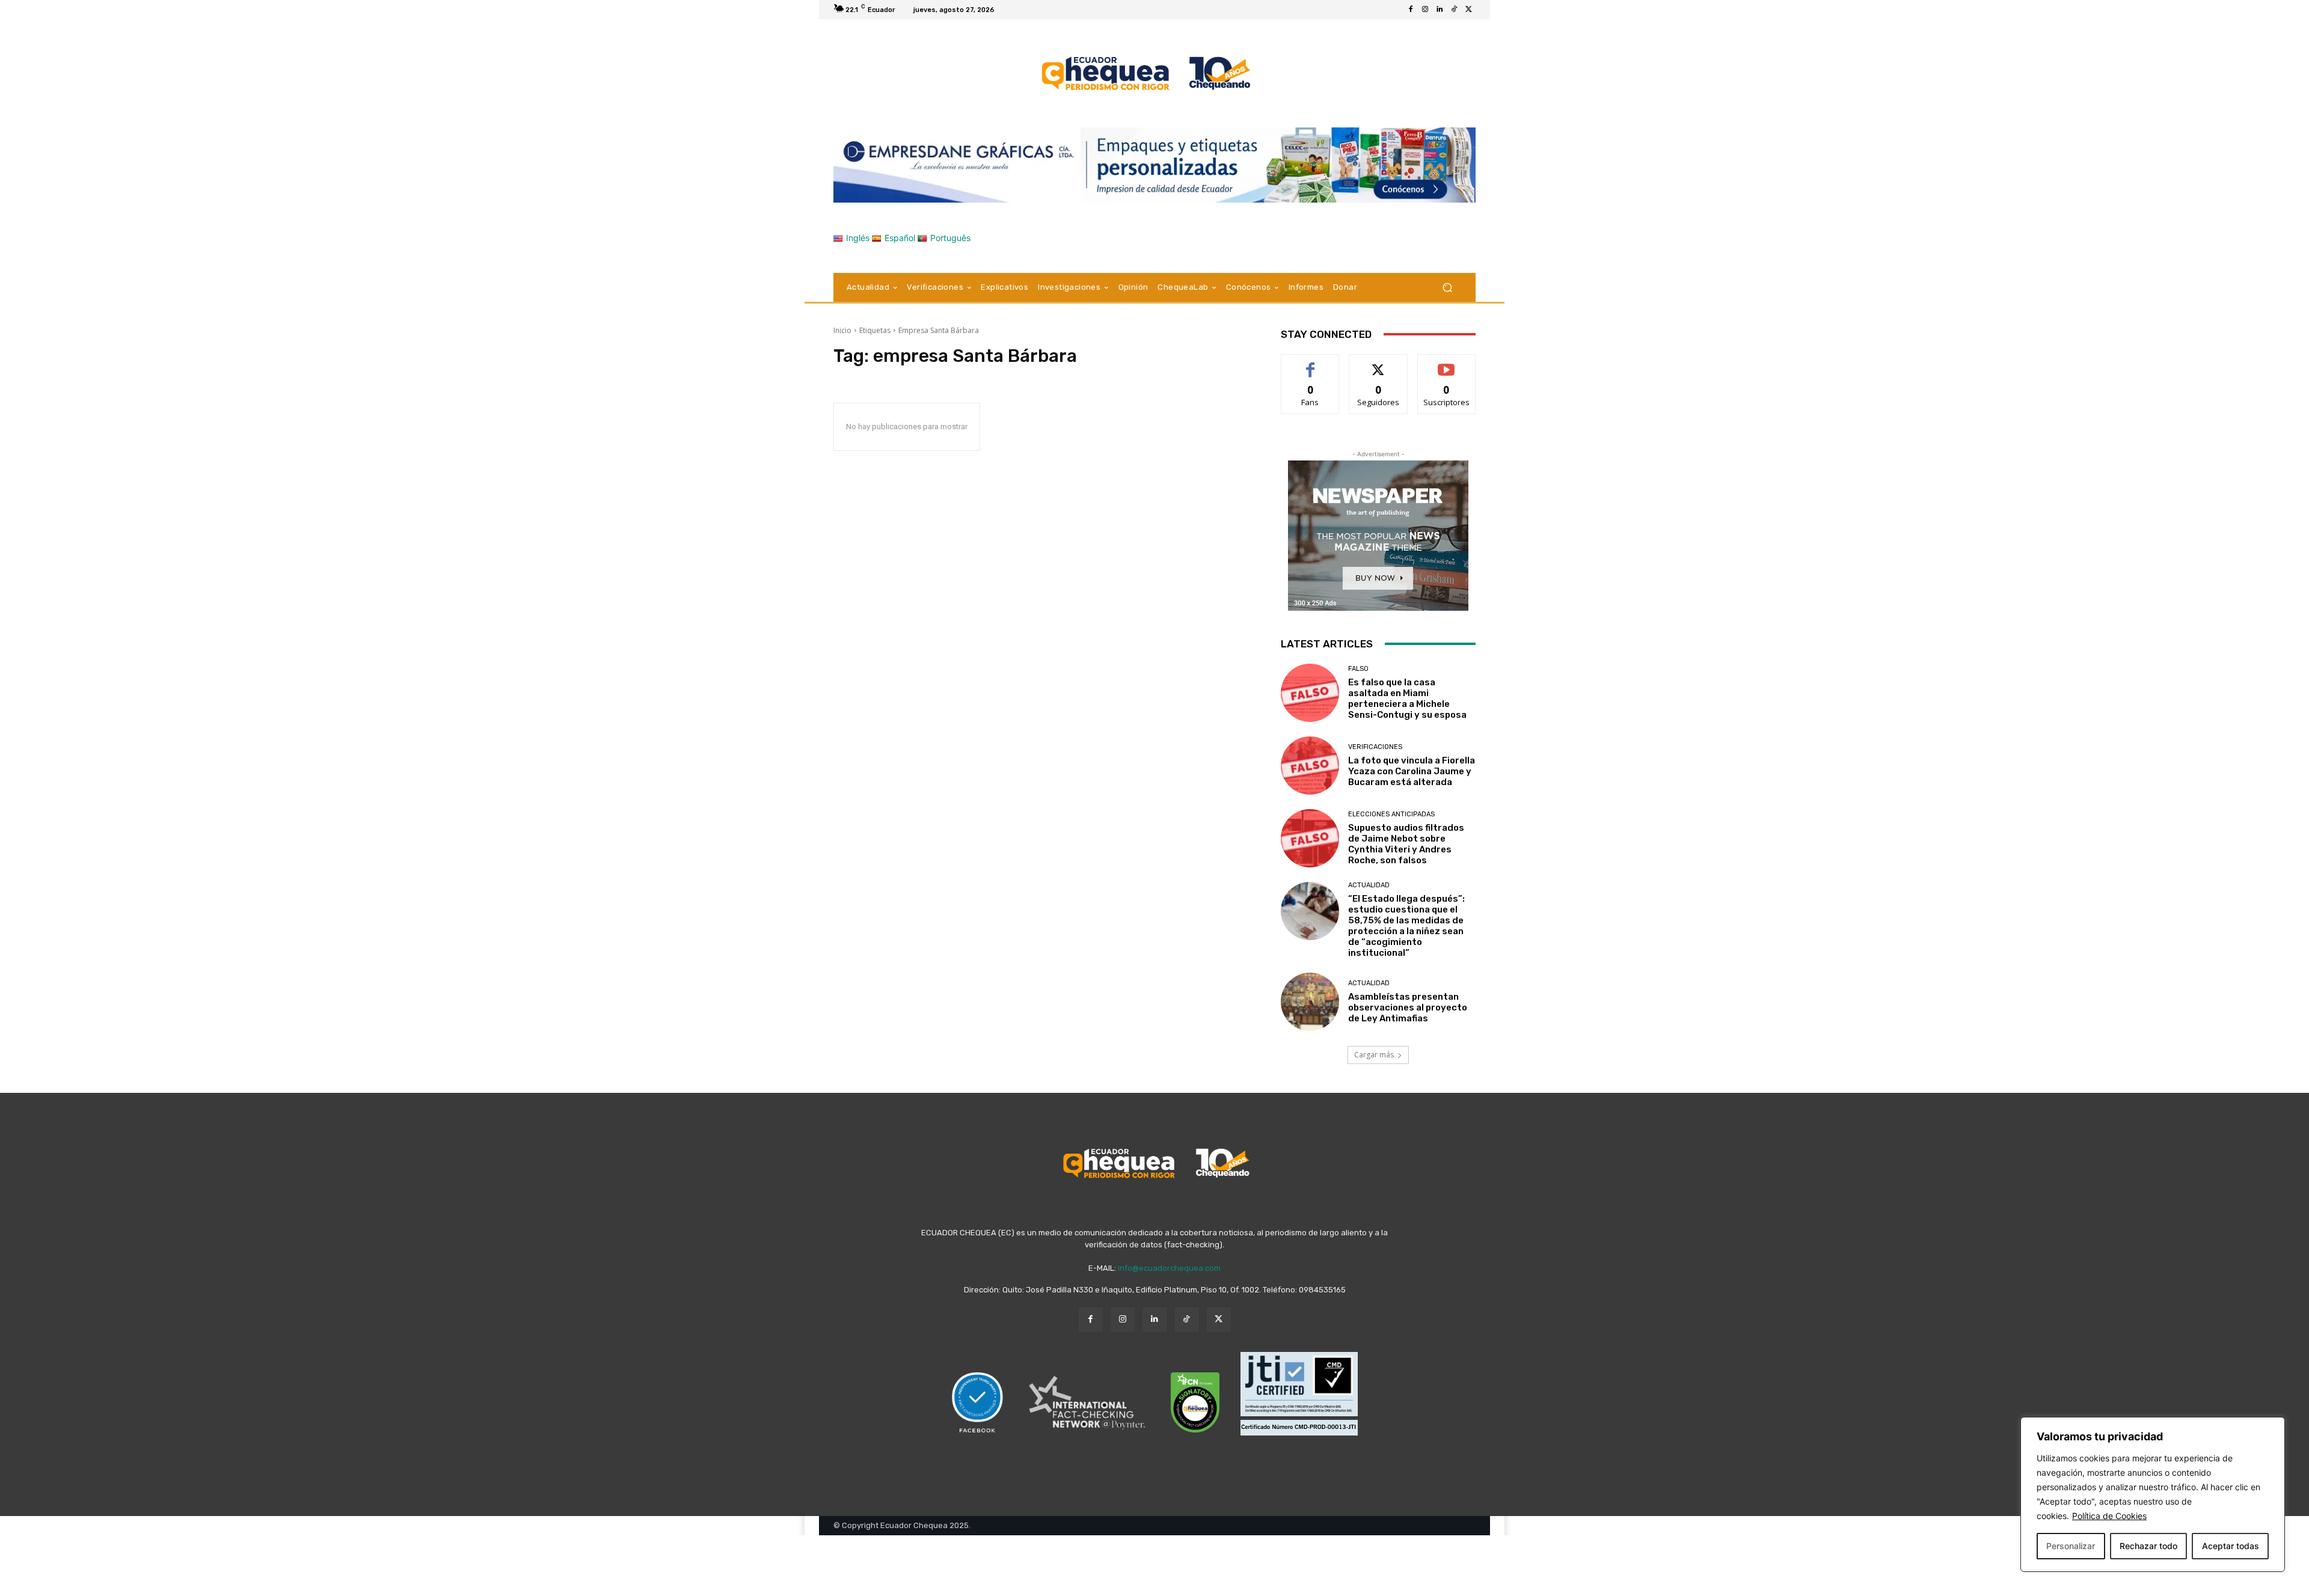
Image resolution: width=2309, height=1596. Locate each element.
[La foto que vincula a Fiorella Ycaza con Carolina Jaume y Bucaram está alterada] (1310, 766)
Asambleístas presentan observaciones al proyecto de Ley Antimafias (1408, 1007)
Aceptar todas (2231, 1546)
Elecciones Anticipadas (1391, 814)
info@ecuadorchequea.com (1169, 1268)
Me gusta (1311, 363)
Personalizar (2071, 1546)
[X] (1468, 10)
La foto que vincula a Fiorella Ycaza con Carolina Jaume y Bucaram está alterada (1412, 771)
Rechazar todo (2148, 1546)
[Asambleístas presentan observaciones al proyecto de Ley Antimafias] (1310, 1002)
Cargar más (1374, 1055)
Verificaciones (1375, 747)
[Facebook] (1411, 10)
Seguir (1378, 363)
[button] (1447, 287)
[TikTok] (1454, 10)
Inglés (858, 238)
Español (900, 238)
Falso (1358, 669)
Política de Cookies (2109, 1516)
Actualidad (1369, 885)
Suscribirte (1446, 363)
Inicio (842, 330)
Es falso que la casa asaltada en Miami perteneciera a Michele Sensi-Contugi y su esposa (1407, 699)
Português (950, 238)
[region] (2153, 1494)
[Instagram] (1425, 10)
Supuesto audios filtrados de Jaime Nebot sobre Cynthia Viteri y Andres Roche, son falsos (1406, 844)
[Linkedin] (1440, 10)
